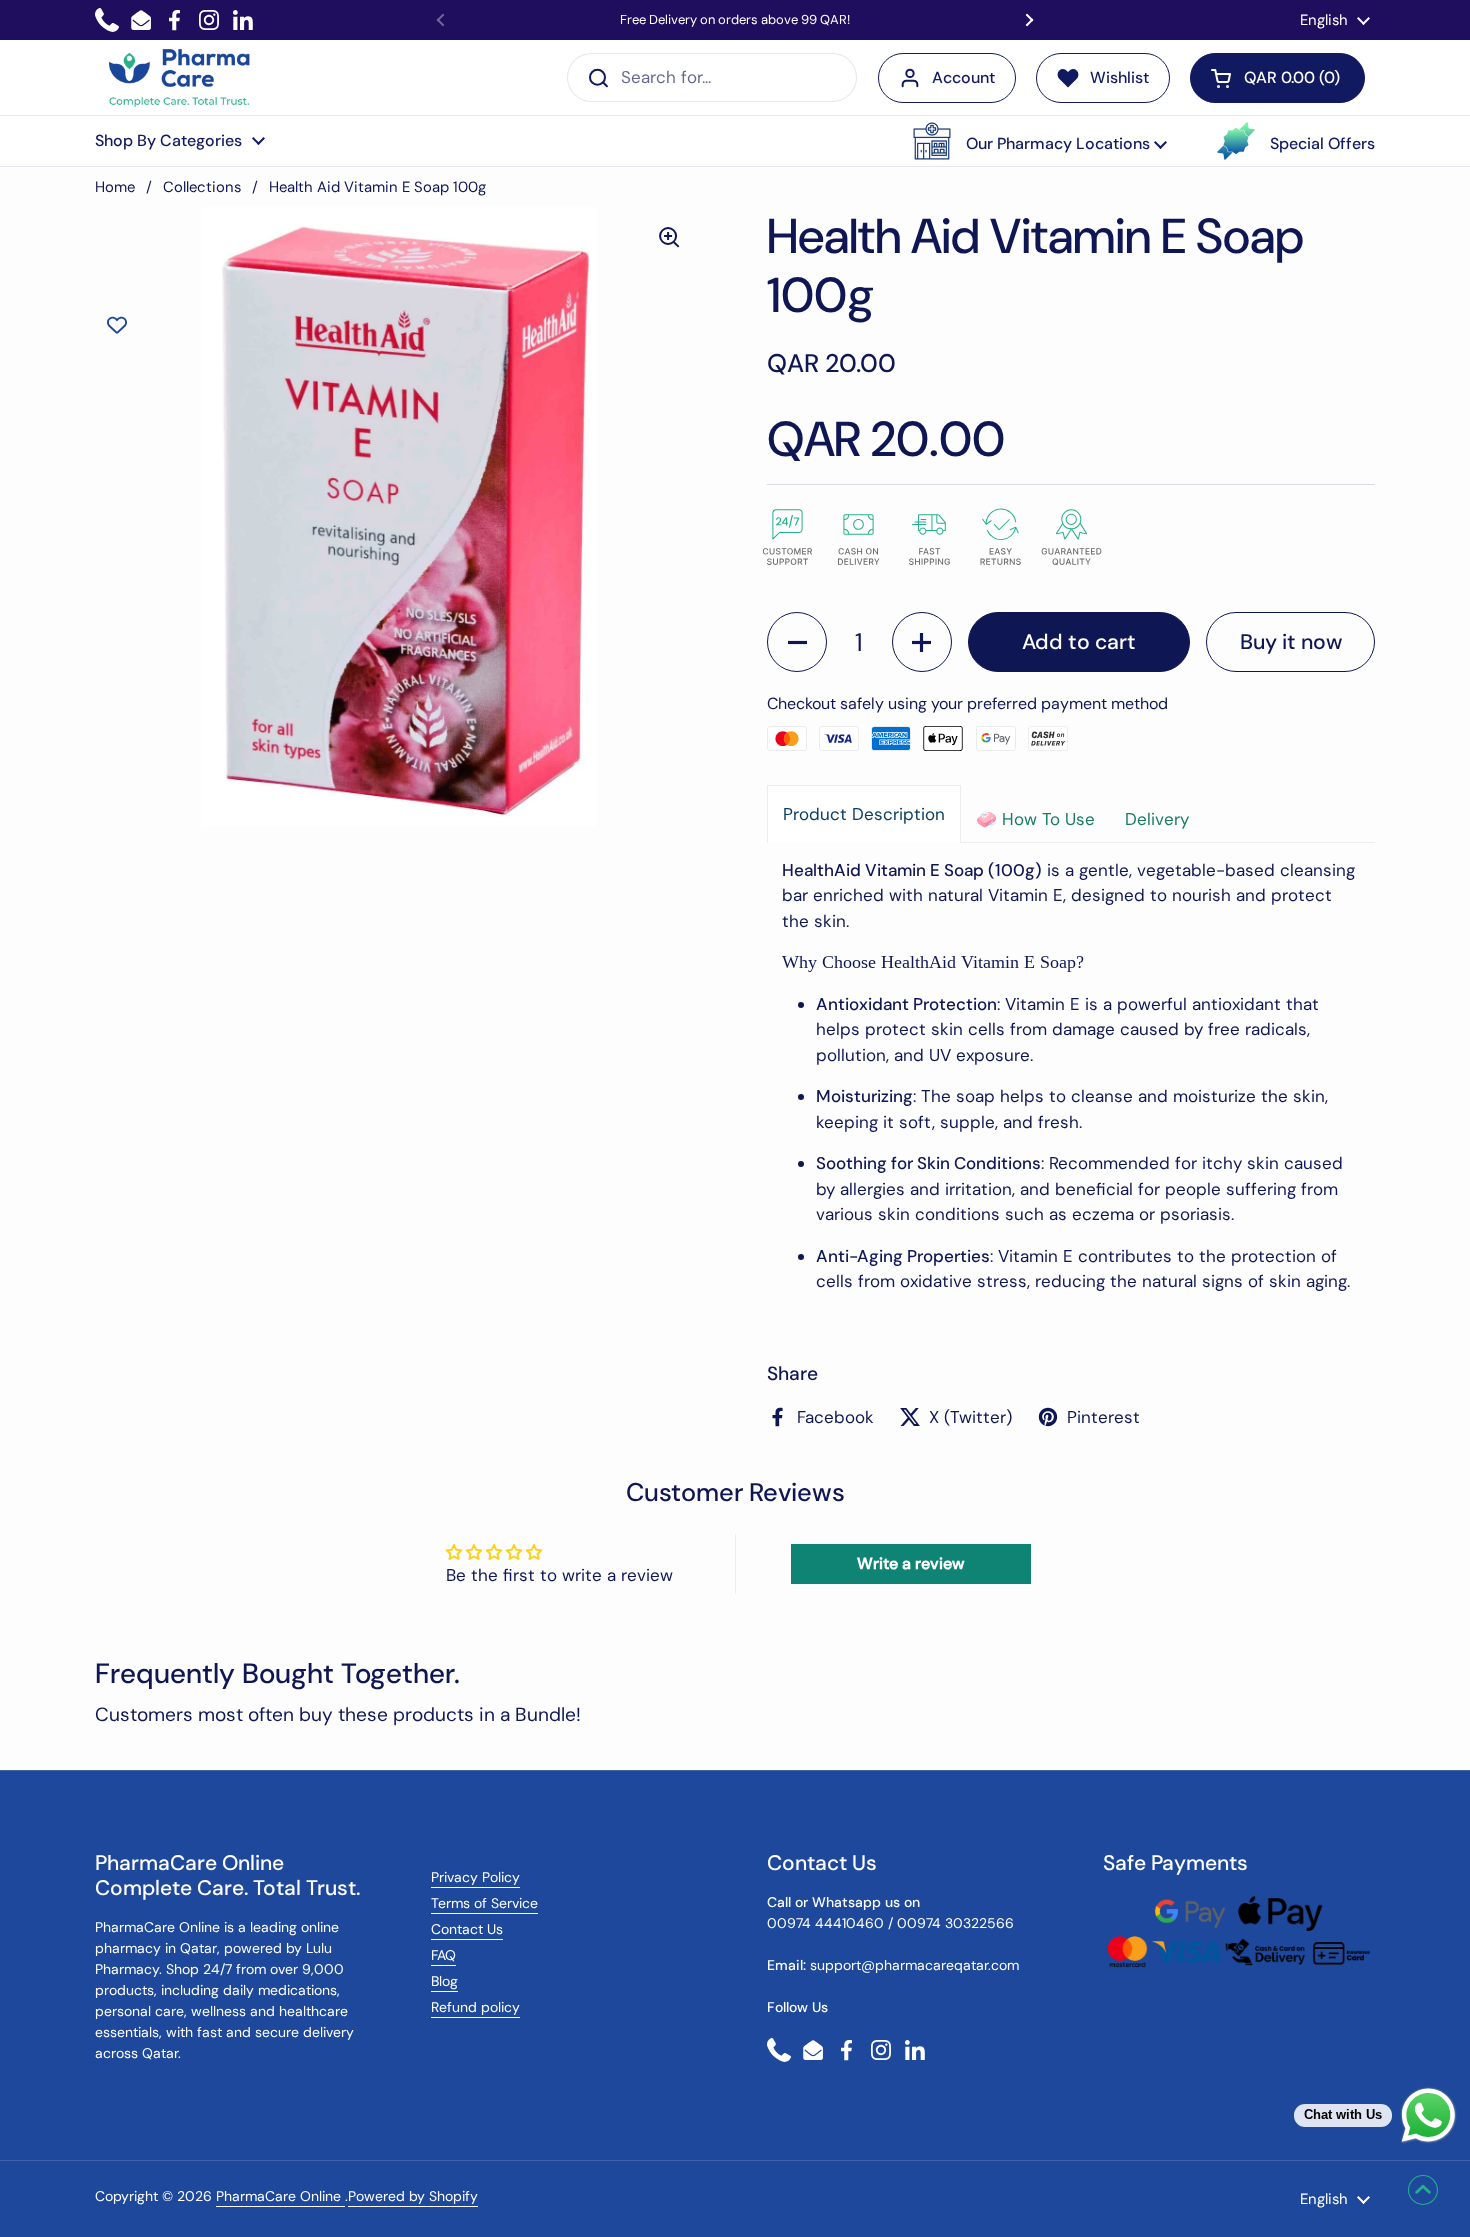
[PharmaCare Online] (180, 78)
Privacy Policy (475, 1877)
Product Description (864, 814)
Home (115, 187)
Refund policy (475, 2007)
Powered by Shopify (413, 2196)
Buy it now (1291, 642)
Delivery (1157, 819)
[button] (1040, 141)
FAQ (443, 1955)
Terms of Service (484, 1903)
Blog (444, 1981)
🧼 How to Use (1035, 819)
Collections (202, 187)
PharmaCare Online (280, 2196)
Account (963, 77)
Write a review (910, 1563)
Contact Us (467, 1929)
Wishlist (1119, 77)
